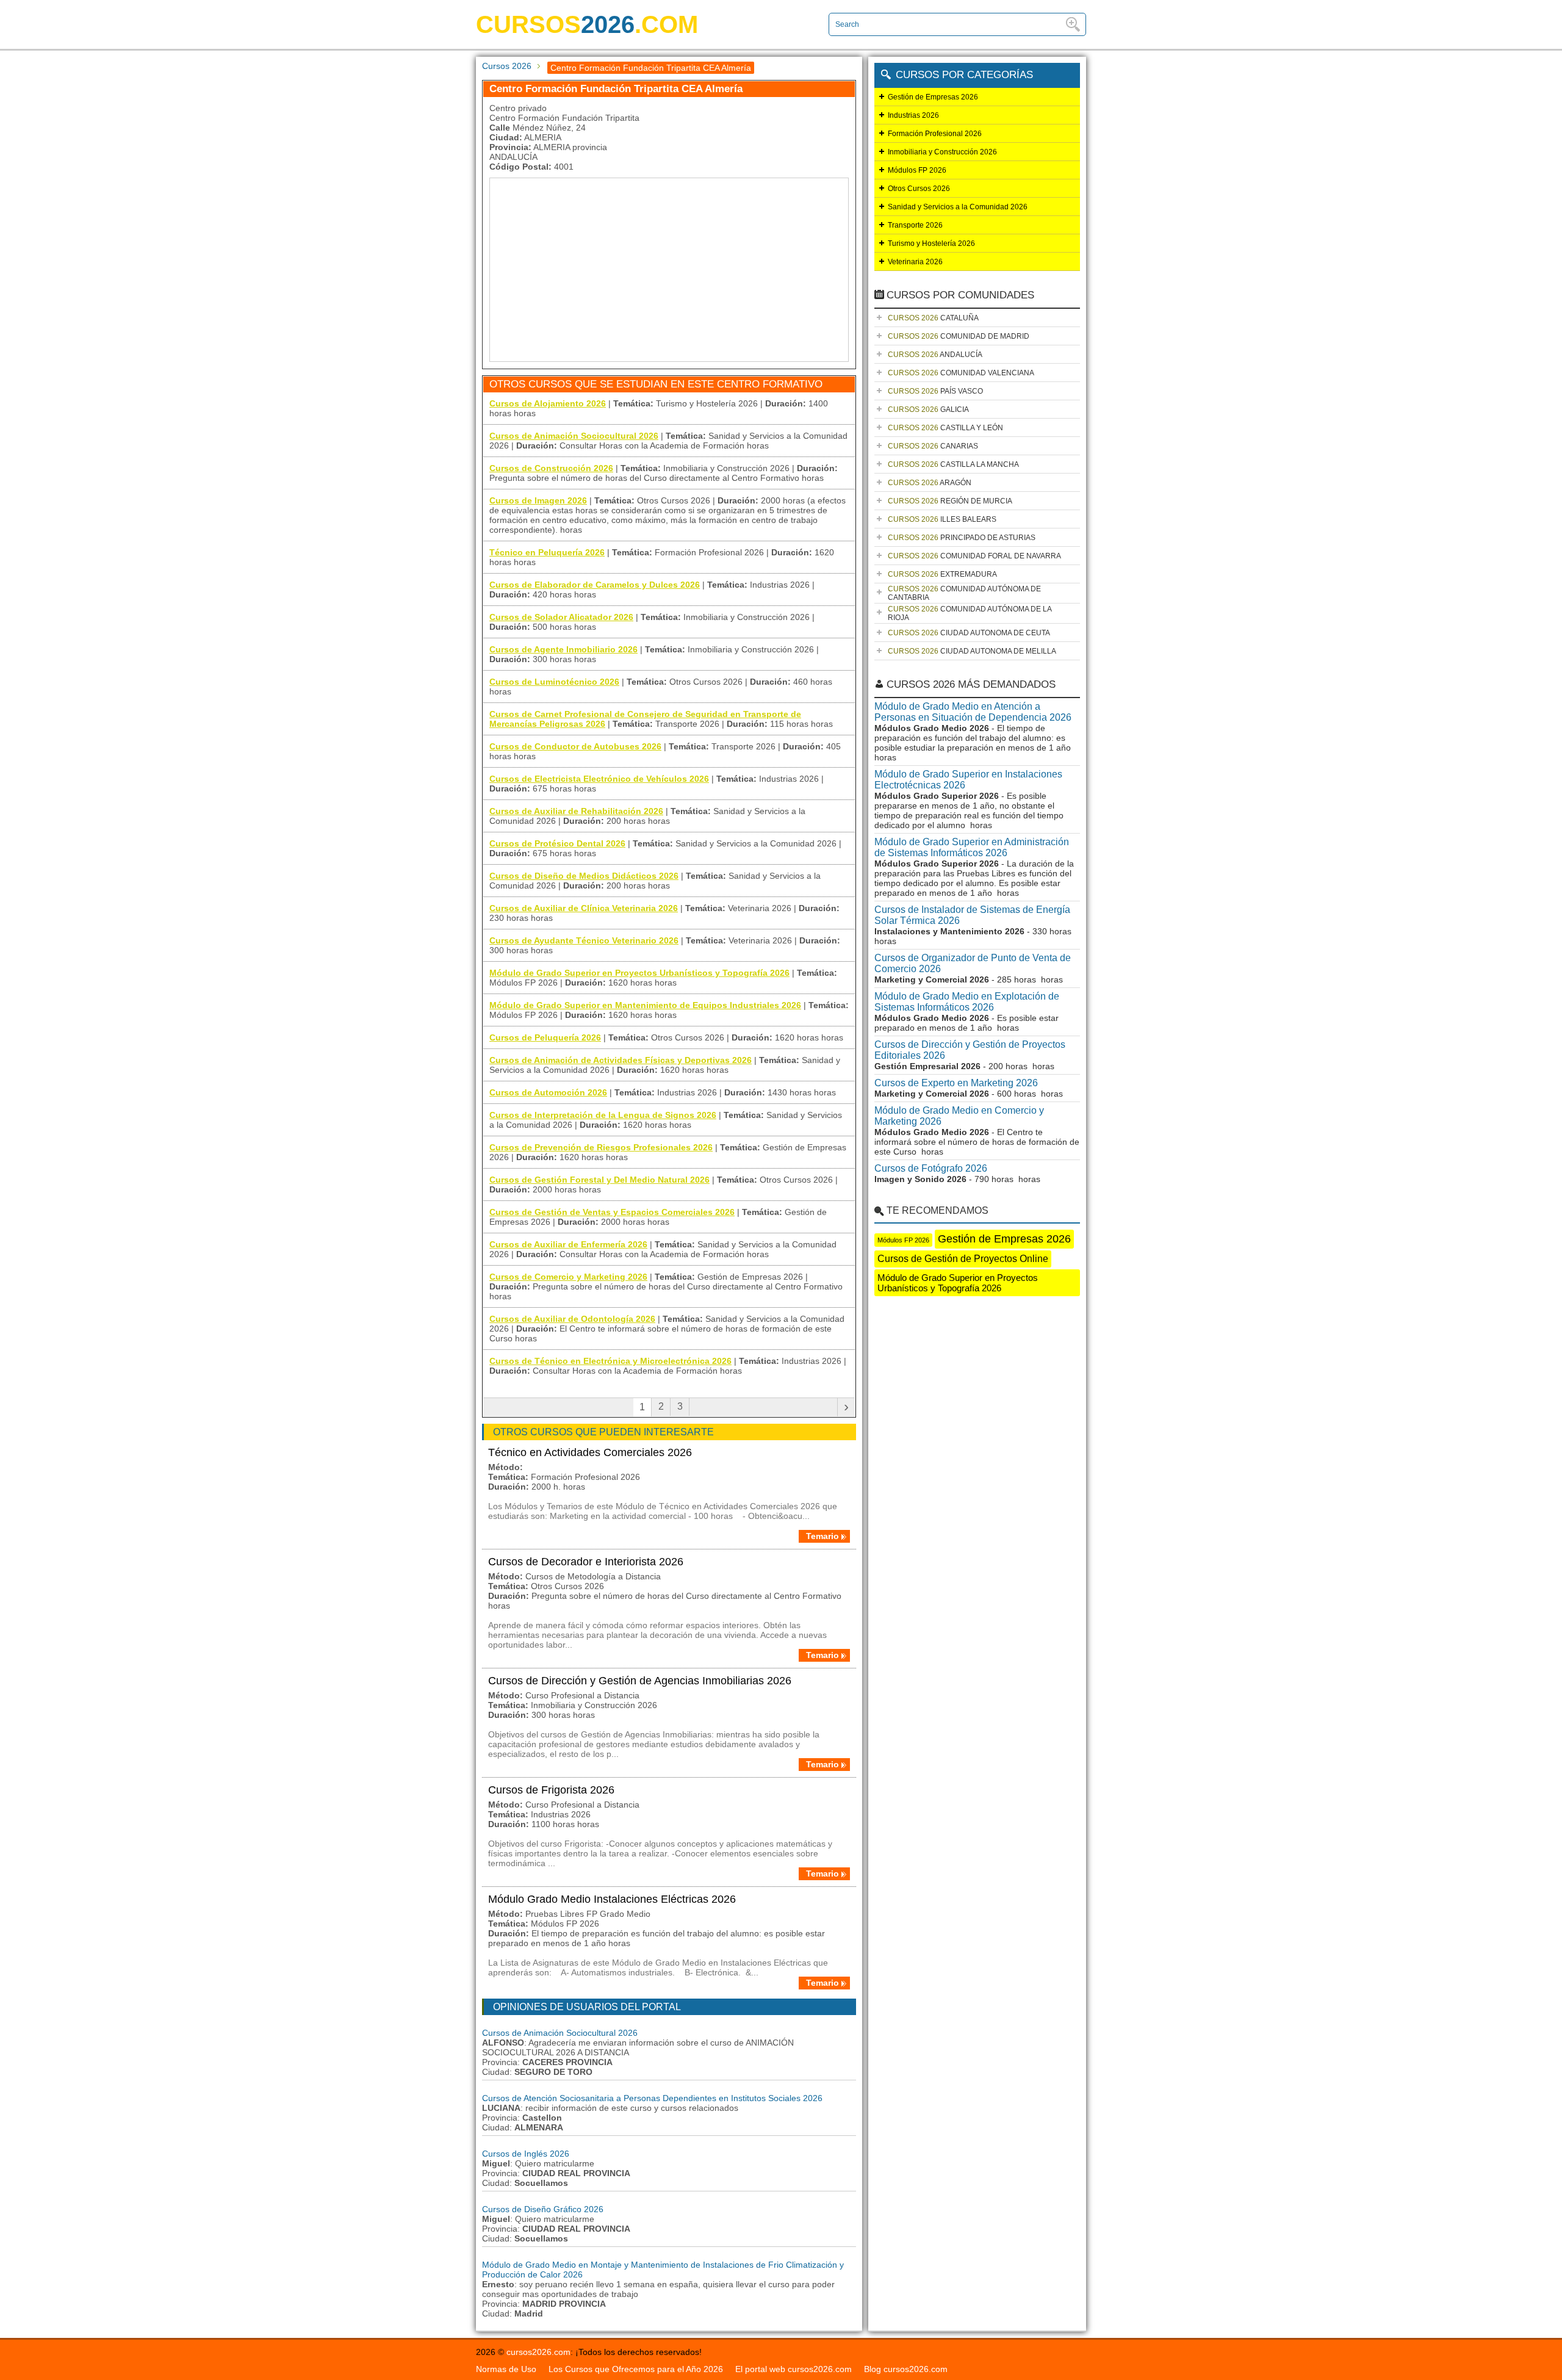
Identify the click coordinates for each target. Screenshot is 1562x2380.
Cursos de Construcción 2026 (551, 468)
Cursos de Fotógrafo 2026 (931, 1168)
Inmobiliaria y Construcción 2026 (942, 152)
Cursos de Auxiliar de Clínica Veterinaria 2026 (584, 908)
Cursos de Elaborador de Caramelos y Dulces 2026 (595, 585)
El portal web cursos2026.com (794, 2369)
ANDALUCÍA (935, 355)
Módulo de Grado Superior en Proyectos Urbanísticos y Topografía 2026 (639, 973)
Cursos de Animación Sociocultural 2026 (574, 436)
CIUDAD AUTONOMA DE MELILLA (972, 651)
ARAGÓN (930, 483)
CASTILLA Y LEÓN (945, 428)
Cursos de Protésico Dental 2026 (557, 843)
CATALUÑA (933, 318)
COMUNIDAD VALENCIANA (961, 373)
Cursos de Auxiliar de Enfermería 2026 (568, 1244)
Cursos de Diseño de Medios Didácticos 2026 (584, 876)
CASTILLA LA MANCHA (953, 464)
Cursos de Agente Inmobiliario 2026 (563, 649)
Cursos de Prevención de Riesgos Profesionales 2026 (601, 1147)
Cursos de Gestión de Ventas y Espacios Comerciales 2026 (612, 1212)
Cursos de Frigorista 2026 (551, 1790)
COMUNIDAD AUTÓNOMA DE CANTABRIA (964, 593)
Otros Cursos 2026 (919, 189)
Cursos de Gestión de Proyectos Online (963, 1259)
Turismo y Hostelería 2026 (931, 243)
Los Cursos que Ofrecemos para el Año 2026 (636, 2369)
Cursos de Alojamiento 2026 (548, 403)
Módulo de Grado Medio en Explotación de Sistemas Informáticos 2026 (967, 1002)
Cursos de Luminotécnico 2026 (554, 682)
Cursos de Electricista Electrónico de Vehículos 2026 (599, 779)
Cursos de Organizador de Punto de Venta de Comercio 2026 (973, 963)
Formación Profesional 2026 (935, 134)
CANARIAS (933, 446)
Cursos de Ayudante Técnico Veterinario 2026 (584, 940)
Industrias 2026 (913, 115)
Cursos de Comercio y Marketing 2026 (568, 1277)
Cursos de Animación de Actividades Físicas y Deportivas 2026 (621, 1060)
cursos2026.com (538, 2352)
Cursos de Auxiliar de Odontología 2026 (572, 1319)
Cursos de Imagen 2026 (538, 500)
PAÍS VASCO (935, 391)
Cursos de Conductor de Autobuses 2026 (575, 746)
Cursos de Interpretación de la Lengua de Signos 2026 (603, 1115)
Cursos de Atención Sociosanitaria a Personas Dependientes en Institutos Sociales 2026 (652, 2098)
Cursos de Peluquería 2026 (545, 1037)
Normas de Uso (506, 2369)
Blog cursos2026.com (906, 2369)
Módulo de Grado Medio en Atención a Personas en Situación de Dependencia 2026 (973, 712)
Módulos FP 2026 (917, 170)
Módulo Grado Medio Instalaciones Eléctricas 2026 (612, 1899)
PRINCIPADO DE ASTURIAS (962, 538)
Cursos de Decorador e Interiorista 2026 (586, 1562)
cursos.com (587, 24)
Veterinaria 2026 (915, 262)
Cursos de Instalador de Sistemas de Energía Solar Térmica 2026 (972, 915)
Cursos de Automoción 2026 (548, 1092)
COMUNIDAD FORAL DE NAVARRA (974, 556)
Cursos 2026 (507, 66)
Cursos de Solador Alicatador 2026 (561, 617)
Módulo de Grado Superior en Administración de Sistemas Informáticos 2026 (972, 847)
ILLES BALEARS (942, 519)
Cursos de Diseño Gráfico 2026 (543, 2209)
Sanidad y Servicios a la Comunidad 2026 (958, 207)
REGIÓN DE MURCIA (950, 501)
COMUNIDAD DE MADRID (959, 336)
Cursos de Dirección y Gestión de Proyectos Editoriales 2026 (970, 1050)
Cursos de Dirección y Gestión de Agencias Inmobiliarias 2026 (640, 1681)
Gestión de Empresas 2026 (933, 97)
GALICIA (928, 409)
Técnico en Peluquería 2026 (547, 552)
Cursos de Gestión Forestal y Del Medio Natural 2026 (599, 1180)
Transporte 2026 (915, 225)
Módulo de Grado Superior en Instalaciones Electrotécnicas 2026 (968, 780)
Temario (822, 1536)
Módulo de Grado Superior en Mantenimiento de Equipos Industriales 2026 (645, 1005)
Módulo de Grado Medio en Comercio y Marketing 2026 (959, 1116)
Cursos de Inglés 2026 (526, 2154)
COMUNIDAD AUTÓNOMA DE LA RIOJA (970, 613)
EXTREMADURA (942, 574)
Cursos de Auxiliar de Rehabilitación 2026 (576, 811)
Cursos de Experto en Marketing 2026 (956, 1083)
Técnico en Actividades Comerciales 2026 (590, 1452)
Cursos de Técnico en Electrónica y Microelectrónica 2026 (610, 1361)
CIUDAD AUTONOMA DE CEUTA (969, 633)
